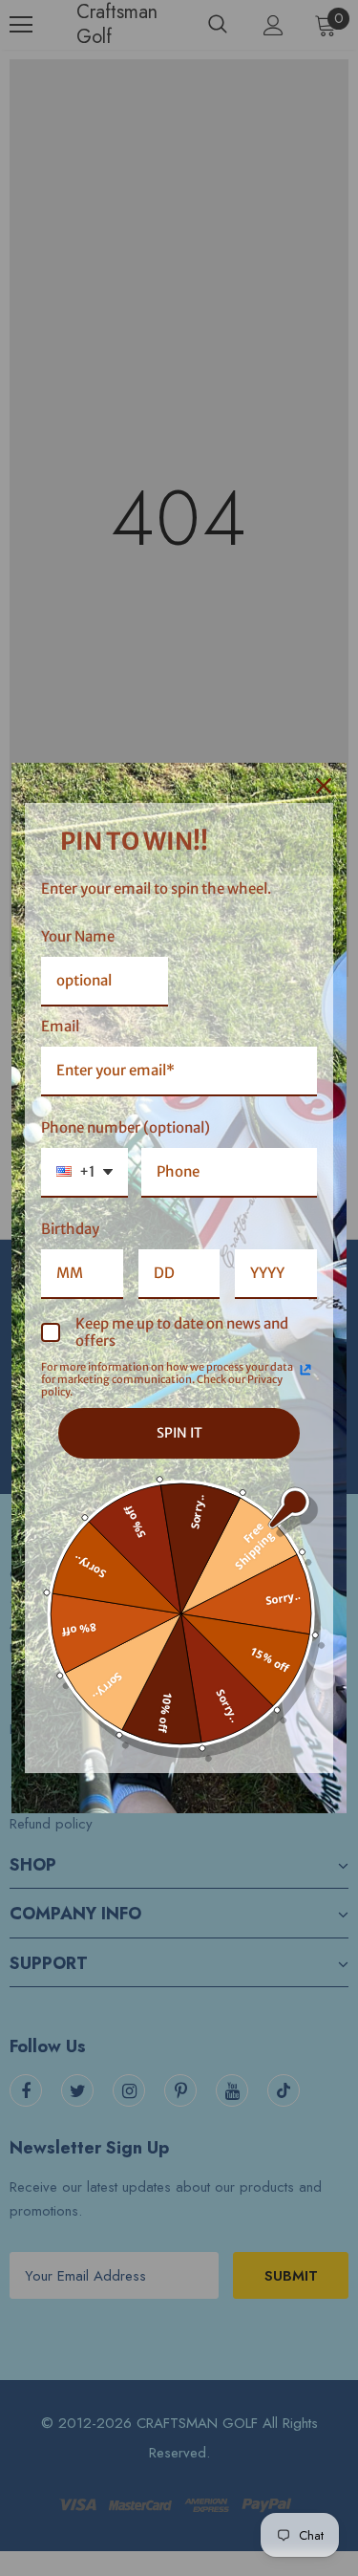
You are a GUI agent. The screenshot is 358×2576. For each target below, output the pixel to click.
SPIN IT (179, 1433)
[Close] (324, 786)
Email (60, 1026)
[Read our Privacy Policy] (305, 1370)
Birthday (70, 1229)
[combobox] (84, 1173)
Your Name (78, 936)
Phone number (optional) (126, 1127)
